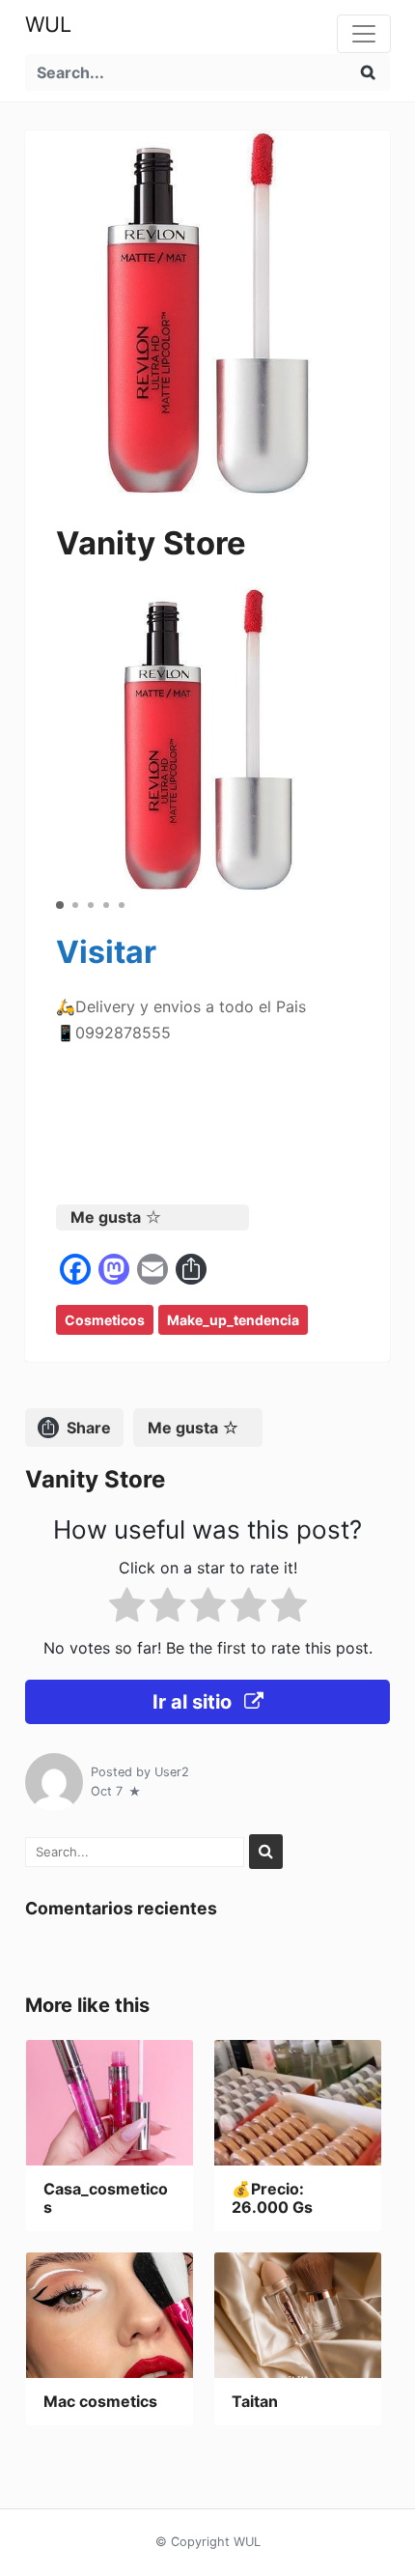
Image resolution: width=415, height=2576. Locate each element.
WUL (48, 24)
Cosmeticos (105, 1320)
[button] (60, 905)
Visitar (106, 952)
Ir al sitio (194, 1702)
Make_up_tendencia (233, 1320)
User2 (172, 1772)
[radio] (127, 1609)
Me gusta (106, 1217)
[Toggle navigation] (364, 34)
